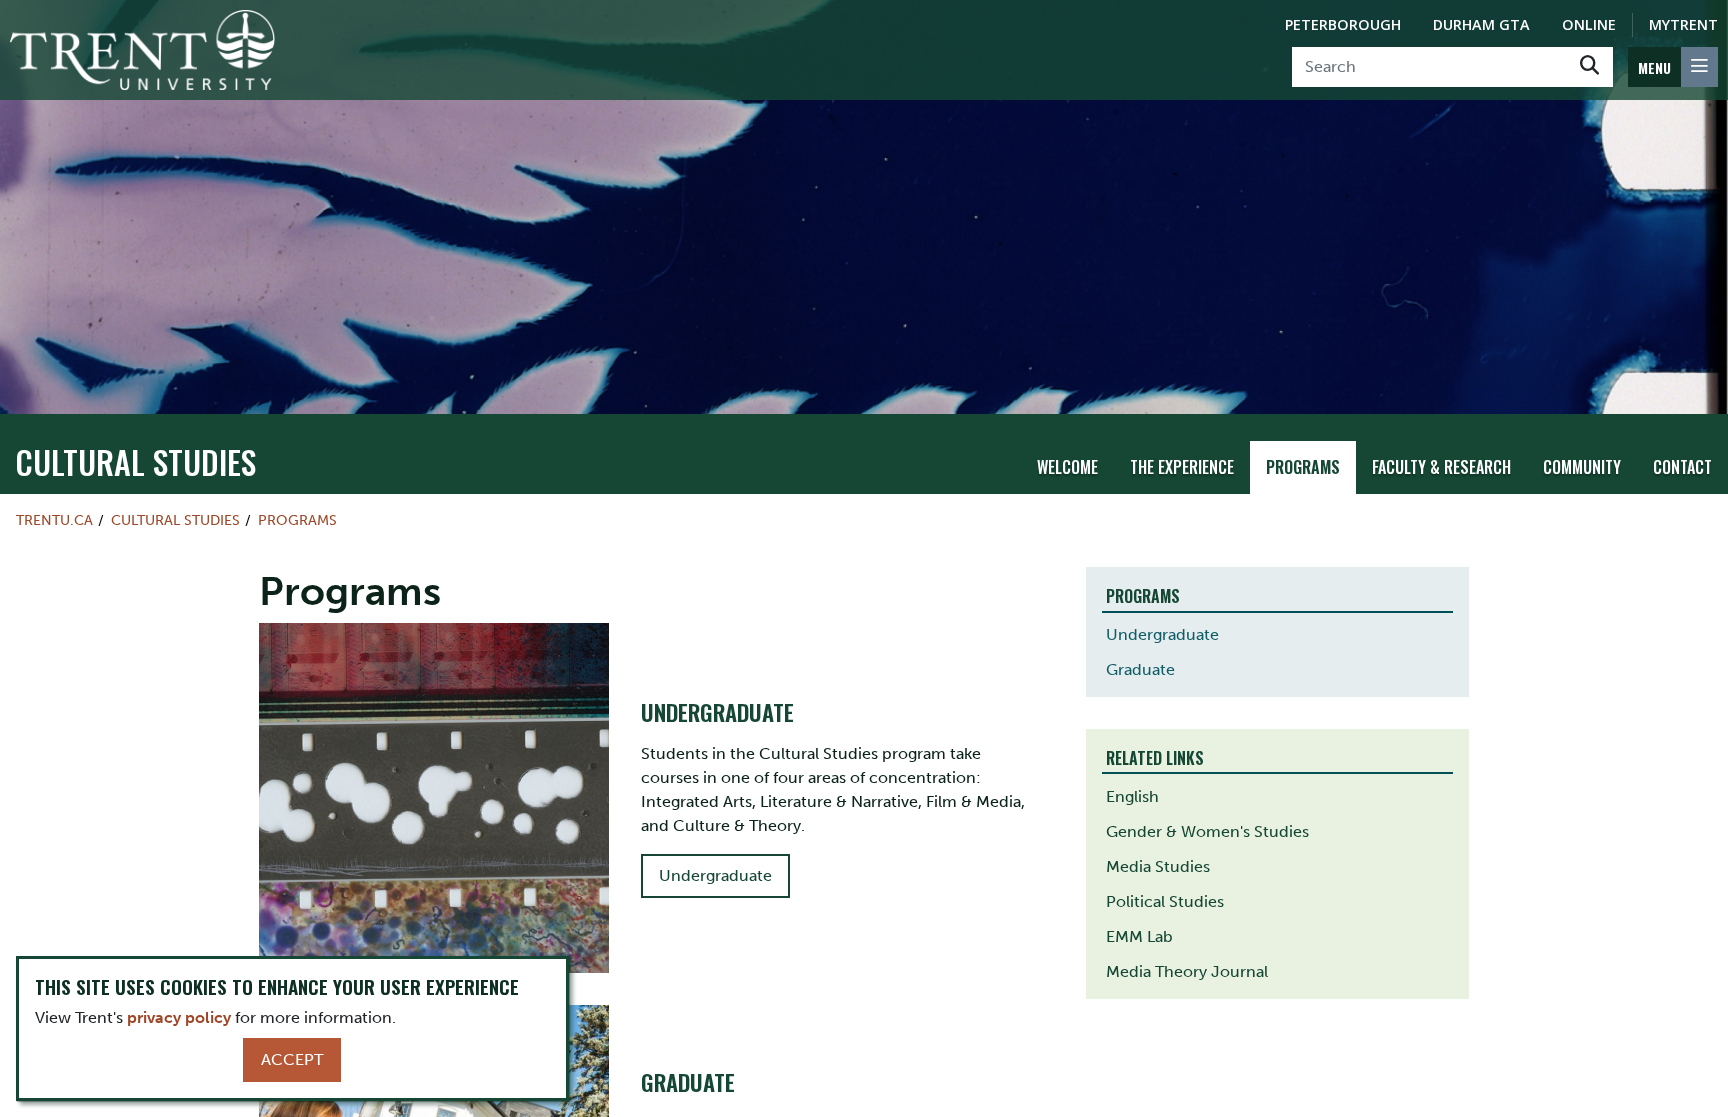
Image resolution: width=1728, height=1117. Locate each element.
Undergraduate (715, 875)
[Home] (142, 50)
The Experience (1182, 467)
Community (1582, 467)
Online (1589, 24)
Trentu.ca (54, 520)
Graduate (1140, 669)
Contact (1682, 467)
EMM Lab (1139, 936)
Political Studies (1165, 901)
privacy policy (179, 1017)
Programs (1303, 467)
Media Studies (1158, 866)
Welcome (1067, 467)
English (1132, 796)
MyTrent (1683, 24)
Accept (292, 1059)
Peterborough (1343, 24)
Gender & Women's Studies (1207, 831)
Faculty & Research (1441, 467)
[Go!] (1589, 67)
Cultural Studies (135, 461)
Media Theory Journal (1187, 971)
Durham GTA (1481, 24)
